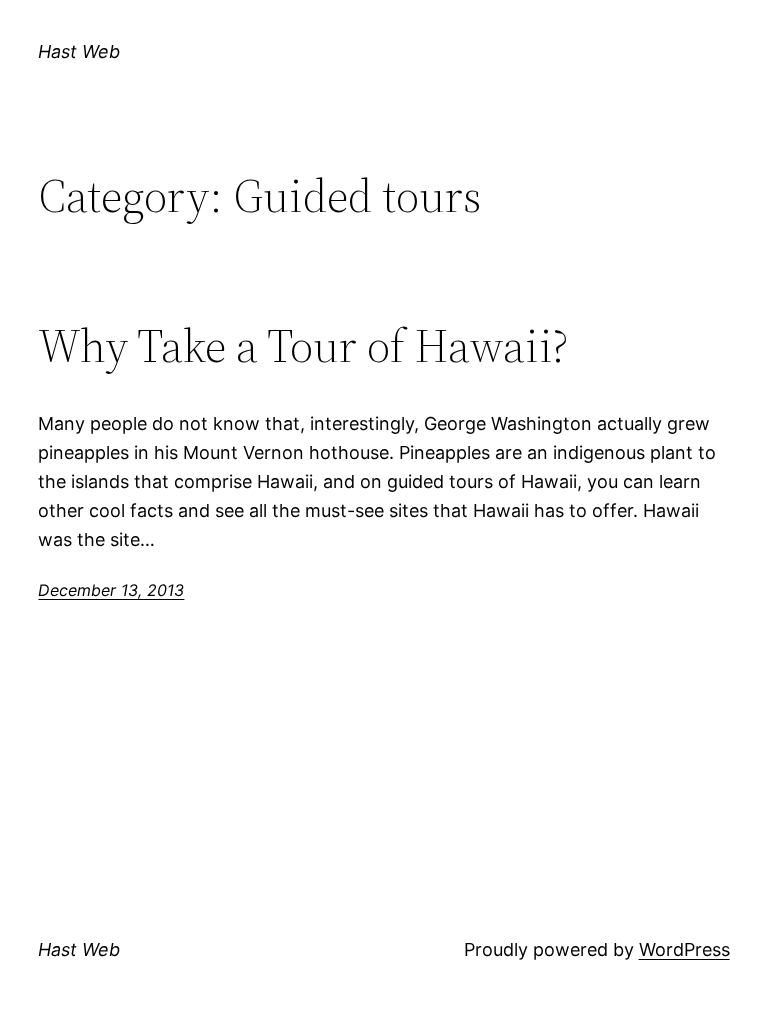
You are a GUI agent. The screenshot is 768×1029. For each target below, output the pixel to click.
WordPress (684, 949)
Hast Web (79, 51)
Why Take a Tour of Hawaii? (303, 345)
